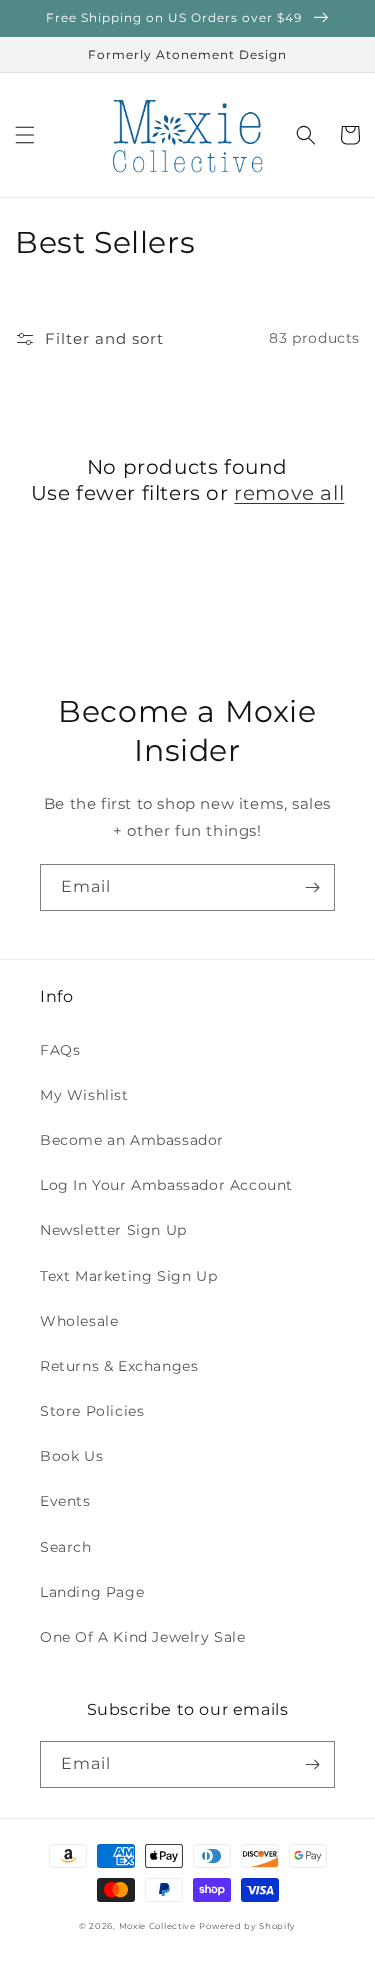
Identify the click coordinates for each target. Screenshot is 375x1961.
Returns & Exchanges (119, 1366)
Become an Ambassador (132, 1140)
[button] (25, 135)
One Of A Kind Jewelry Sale (143, 1637)
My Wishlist (84, 1095)
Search (66, 1547)
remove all (289, 493)
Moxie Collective (157, 1926)
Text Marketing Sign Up (128, 1276)
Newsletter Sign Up (113, 1230)
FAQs (60, 1050)
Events (65, 1501)
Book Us (71, 1456)
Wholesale (79, 1321)
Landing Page (92, 1592)
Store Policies (92, 1411)
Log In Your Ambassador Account (166, 1185)
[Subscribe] (312, 887)
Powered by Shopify (247, 1926)
